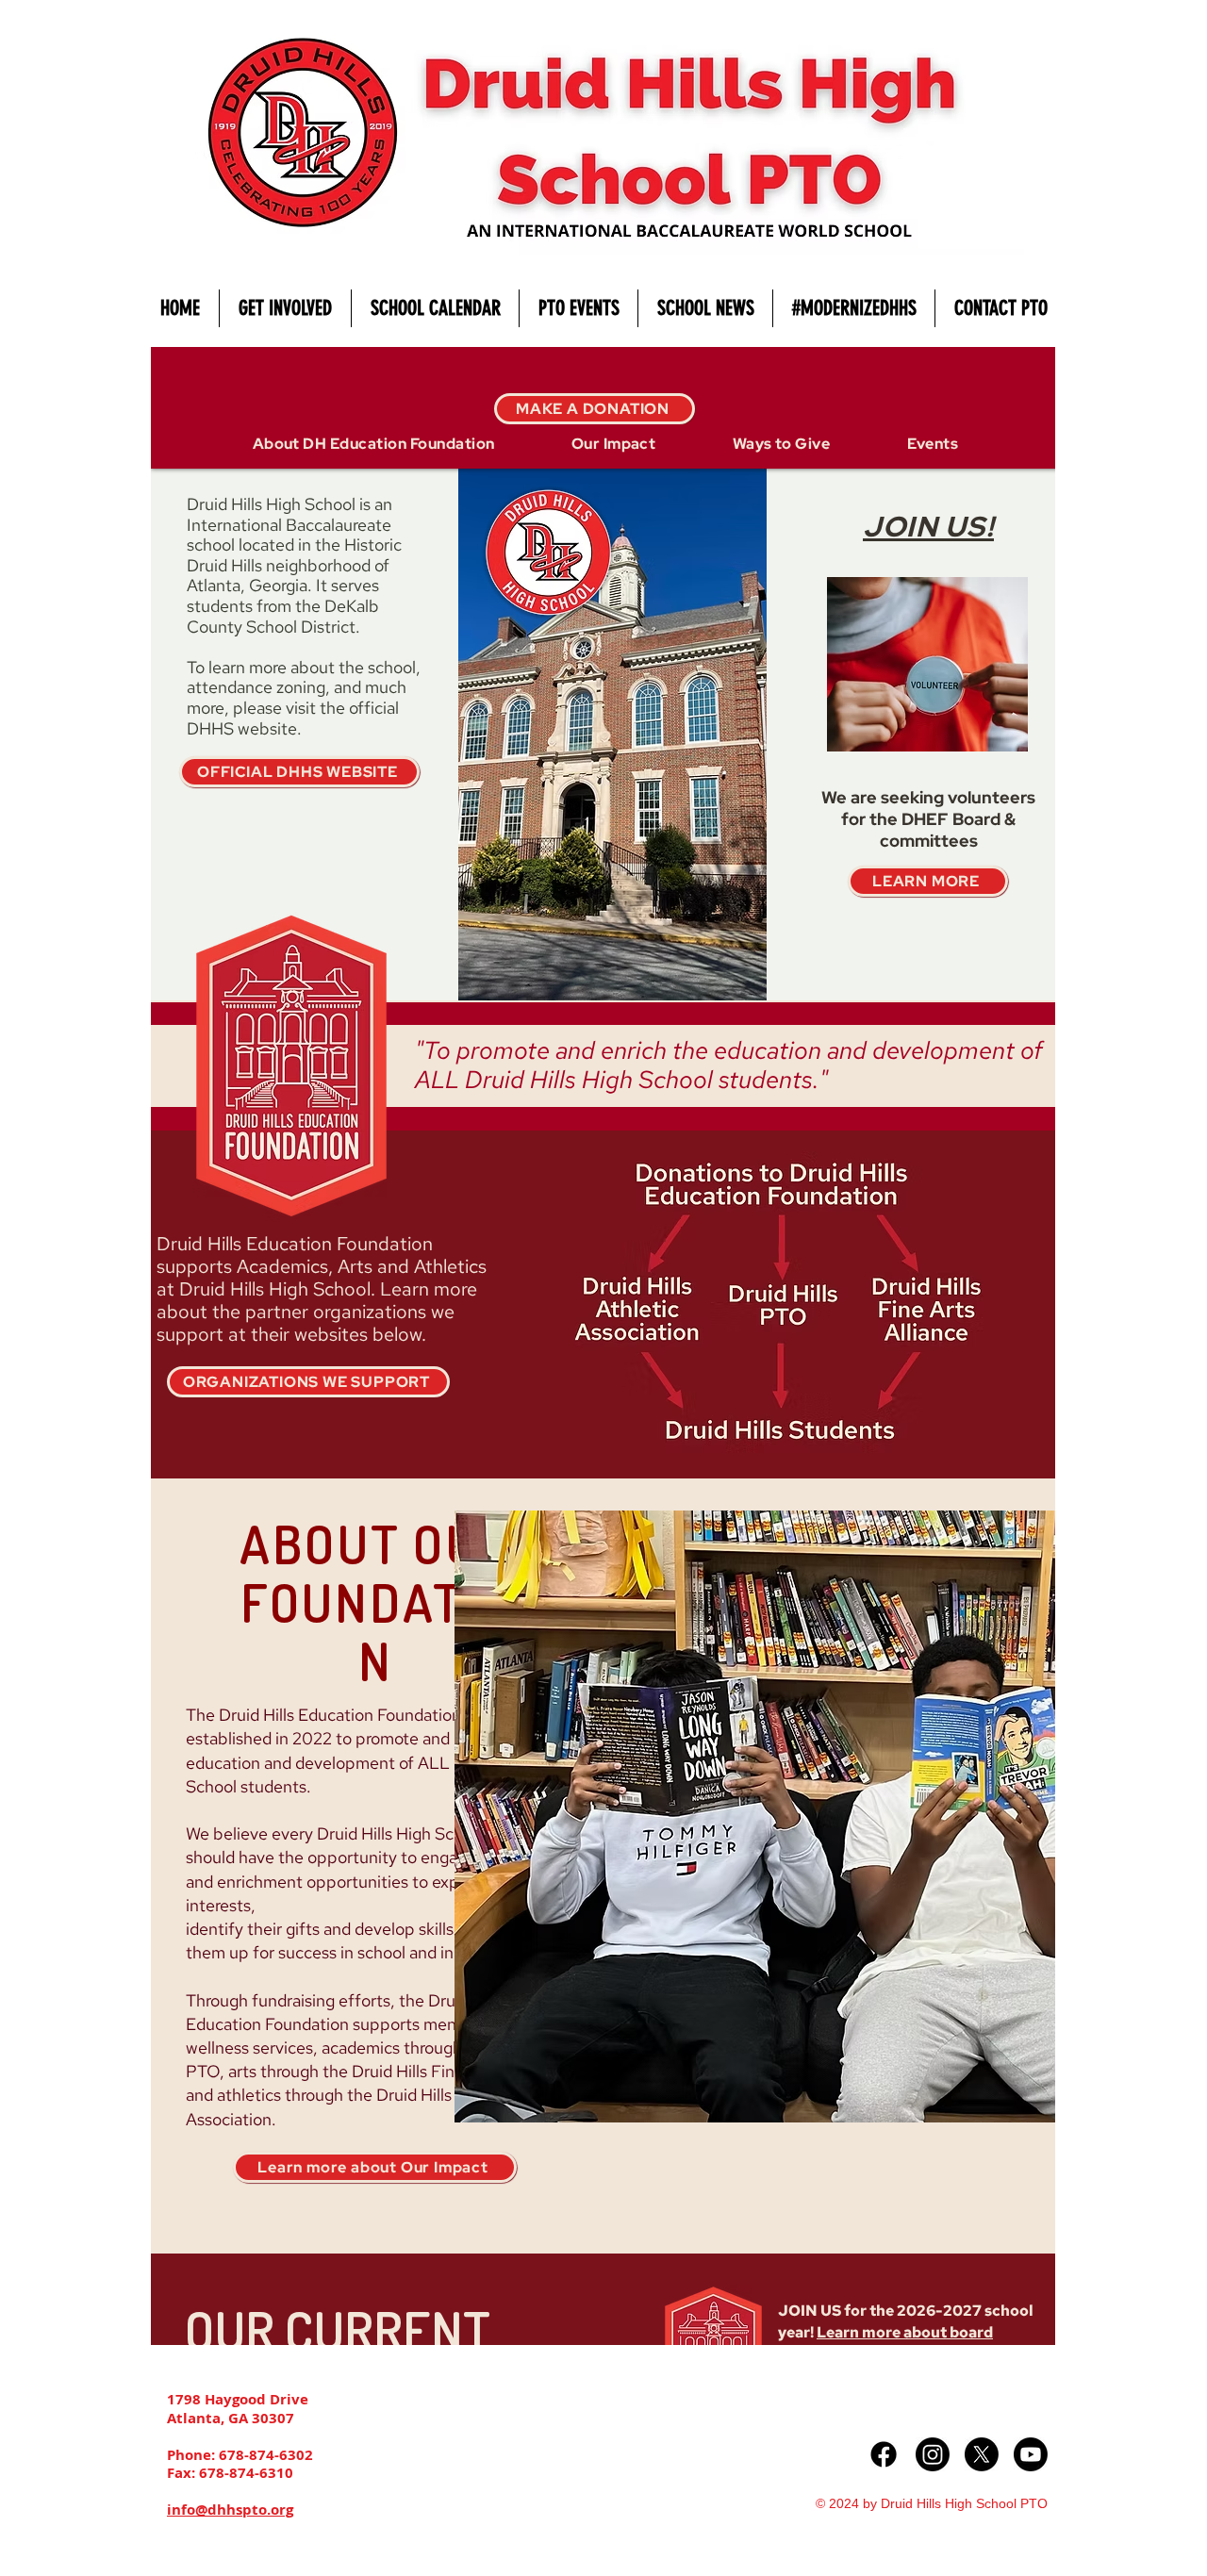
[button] (285, 308)
